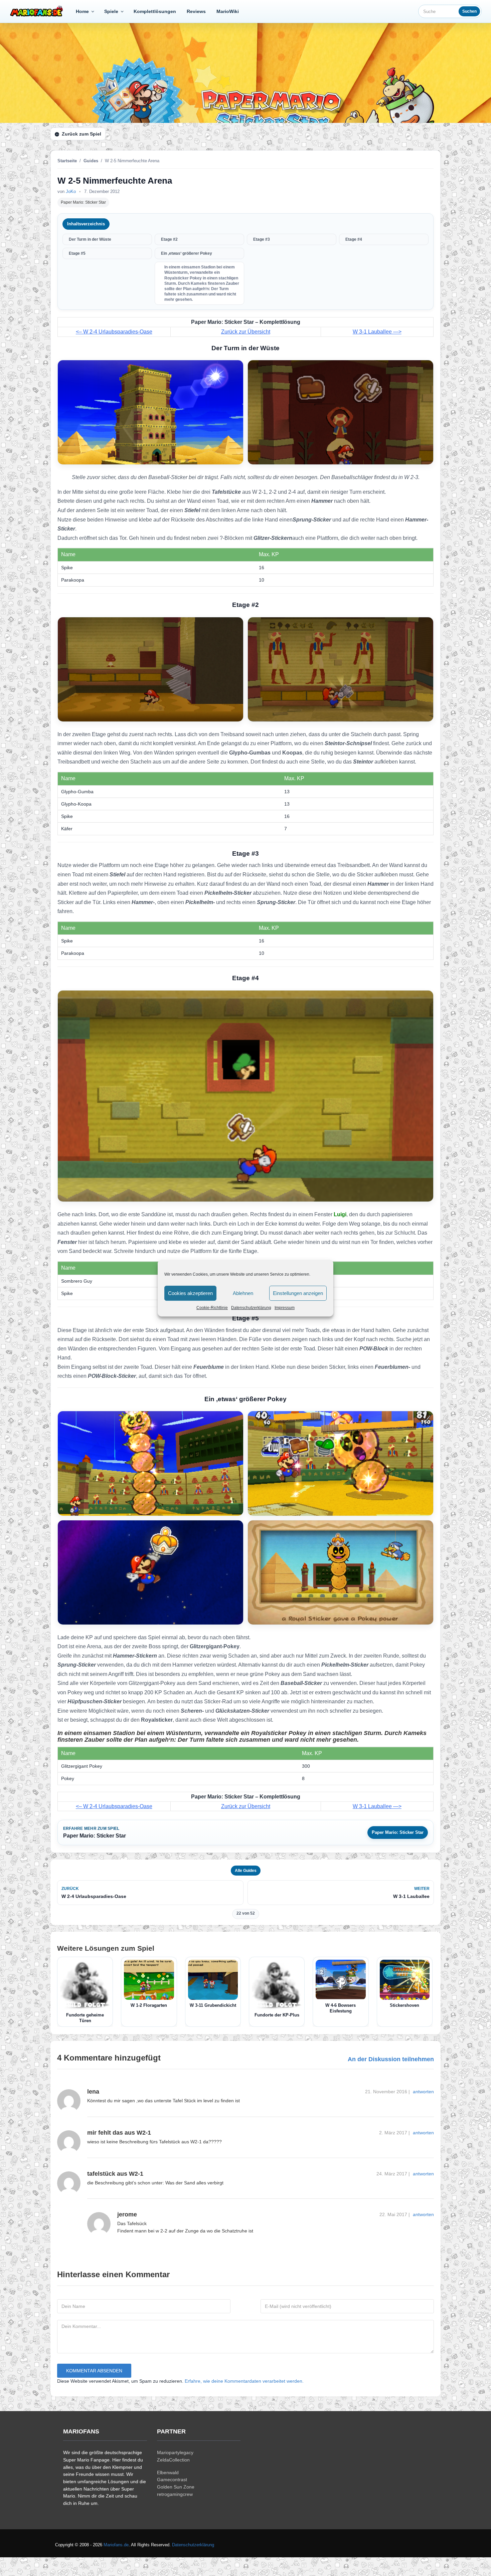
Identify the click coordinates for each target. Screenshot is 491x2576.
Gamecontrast (172, 2480)
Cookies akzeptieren (190, 1293)
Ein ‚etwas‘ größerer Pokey (187, 253)
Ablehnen (243, 1293)
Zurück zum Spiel (81, 134)
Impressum (285, 1308)
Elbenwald (168, 2473)
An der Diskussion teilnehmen (391, 2059)
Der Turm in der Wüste (90, 239)
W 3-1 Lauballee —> (377, 332)
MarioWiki (228, 11)
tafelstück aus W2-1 (115, 2174)
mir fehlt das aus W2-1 (119, 2133)
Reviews (196, 11)
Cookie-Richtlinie (212, 1308)
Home (82, 11)
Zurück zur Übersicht (246, 332)
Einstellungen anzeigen (298, 1293)
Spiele (111, 11)
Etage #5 (77, 253)
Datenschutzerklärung (251, 1308)
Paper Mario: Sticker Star (83, 202)
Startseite (67, 161)
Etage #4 (354, 239)
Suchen (469, 11)
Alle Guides (246, 1871)
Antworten (423, 2092)
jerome (127, 2214)
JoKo (71, 191)
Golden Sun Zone (176, 2487)
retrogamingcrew (175, 2494)
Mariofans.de (116, 2545)
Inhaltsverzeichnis (86, 224)
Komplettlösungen (155, 11)
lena (93, 2092)
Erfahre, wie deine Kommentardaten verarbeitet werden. (244, 2381)
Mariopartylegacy (175, 2452)
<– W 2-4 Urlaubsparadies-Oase (114, 332)
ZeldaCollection (173, 2460)
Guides (91, 161)
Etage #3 (262, 239)
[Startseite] (38, 11)
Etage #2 (169, 239)
